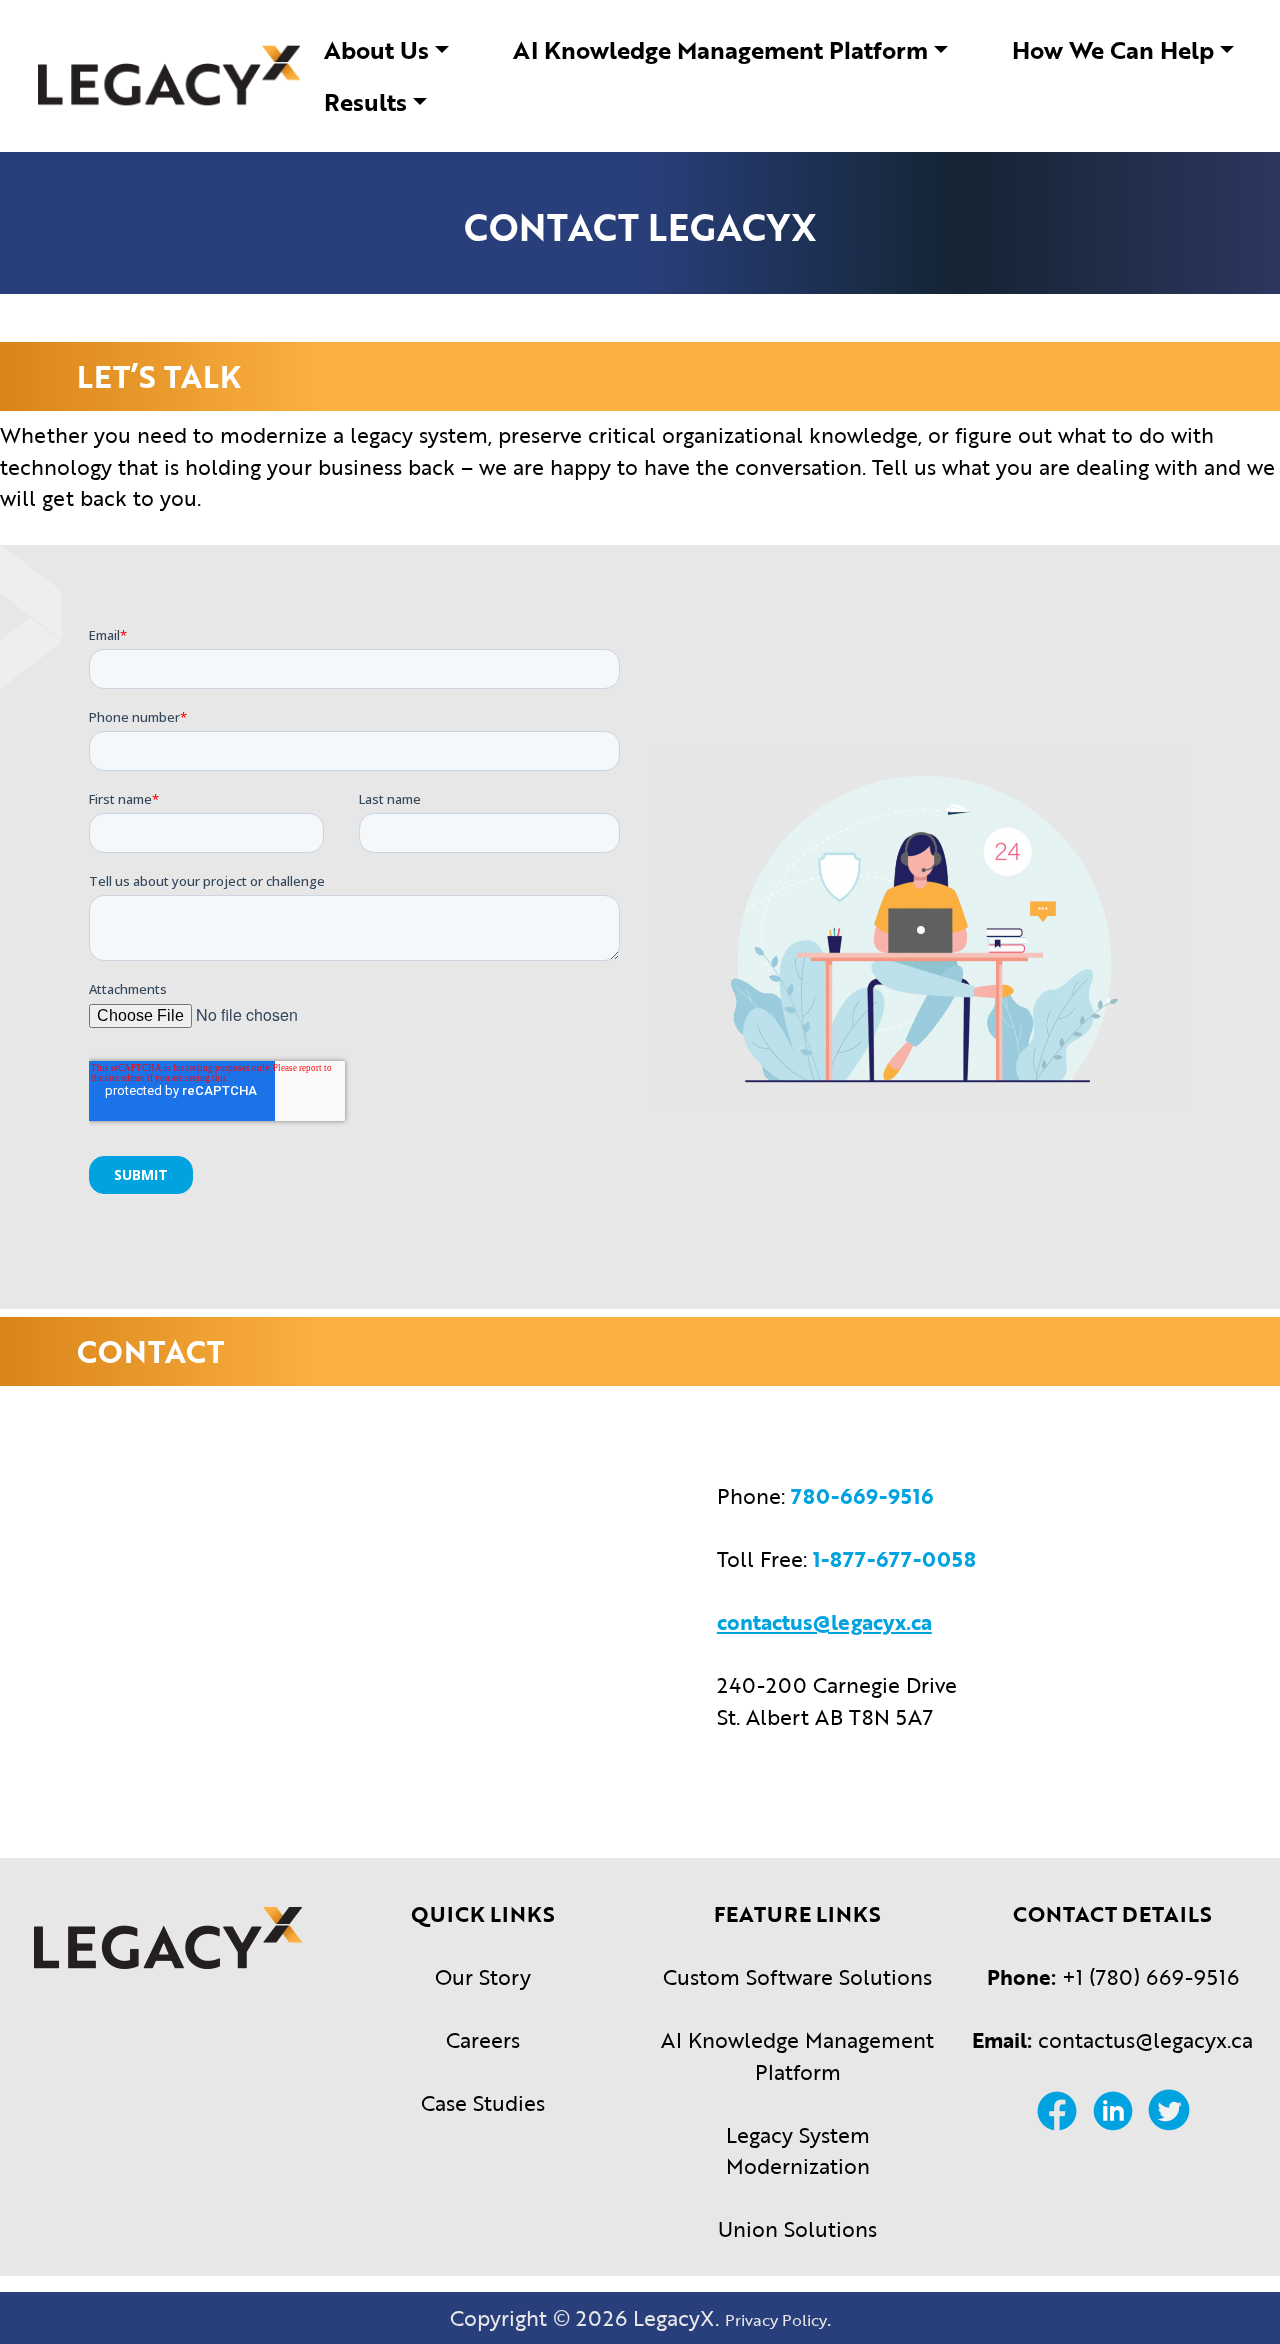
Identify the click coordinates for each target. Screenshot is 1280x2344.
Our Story (483, 1976)
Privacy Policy (776, 2320)
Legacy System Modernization (798, 2150)
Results (365, 101)
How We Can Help (1113, 49)
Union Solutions (797, 2228)
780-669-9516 (862, 1495)
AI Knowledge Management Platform (720, 49)
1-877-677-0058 (894, 1558)
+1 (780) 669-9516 (1150, 1976)
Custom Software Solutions (797, 1976)
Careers (483, 2039)
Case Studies (483, 2102)
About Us (376, 49)
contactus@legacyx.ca (1145, 2039)
